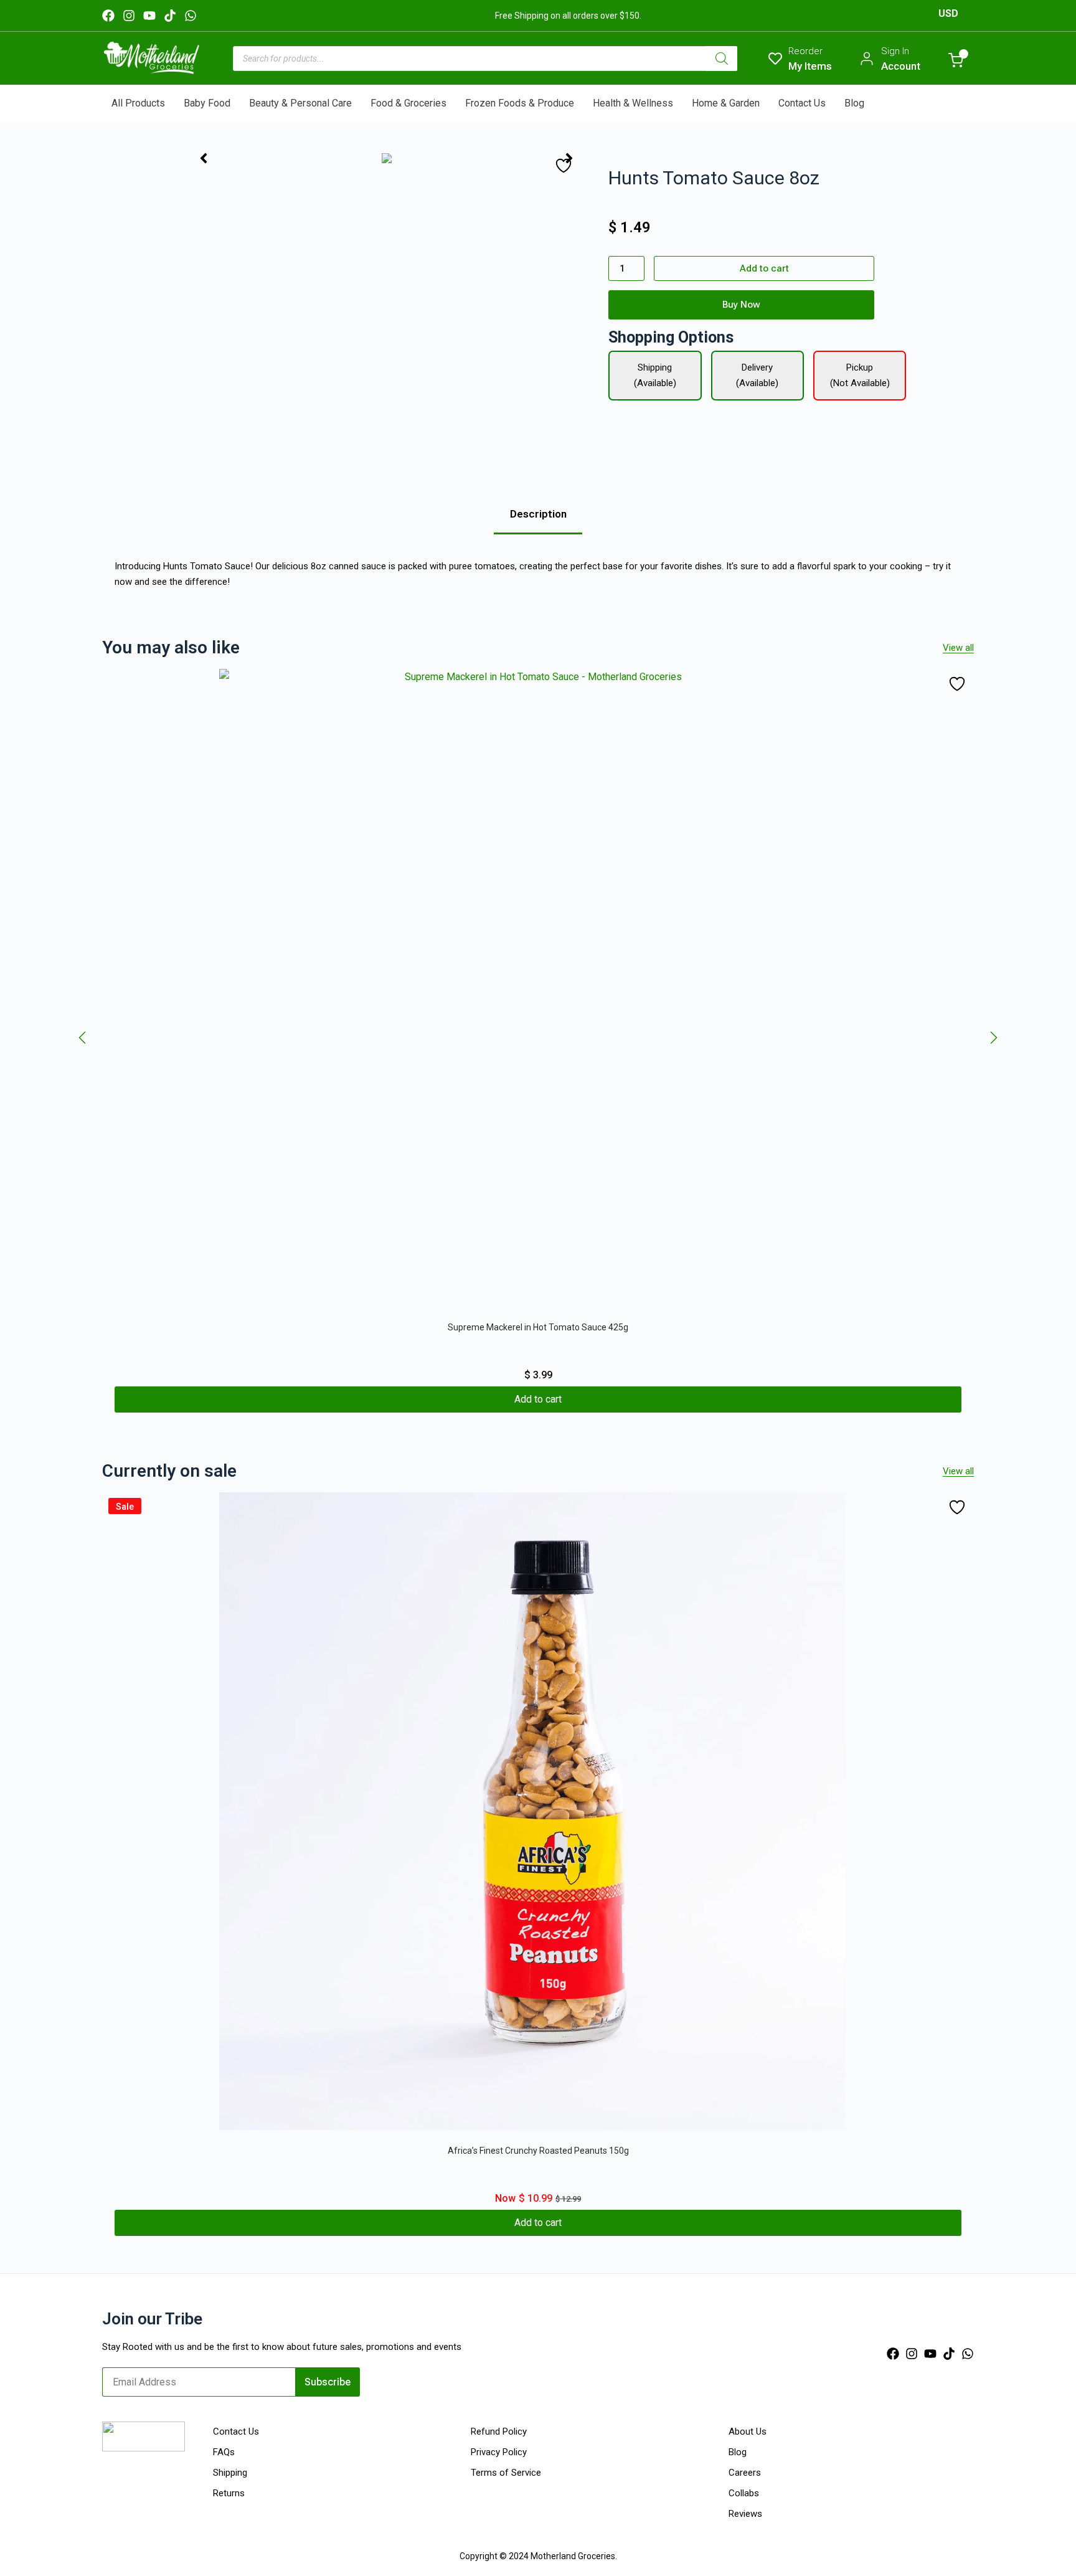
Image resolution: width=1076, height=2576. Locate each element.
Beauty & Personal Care (300, 103)
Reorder (805, 51)
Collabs (744, 2493)
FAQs (224, 2452)
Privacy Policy (499, 2452)
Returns (229, 2493)
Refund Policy (499, 2432)
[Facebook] (108, 16)
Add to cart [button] (538, 1399)
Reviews (745, 2514)
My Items (810, 66)
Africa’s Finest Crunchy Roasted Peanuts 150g (538, 2151)
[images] (386, 158)
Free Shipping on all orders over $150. (568, 16)
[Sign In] (867, 59)
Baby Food (207, 103)
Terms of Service (506, 2473)
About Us (748, 2432)
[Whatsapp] (191, 16)
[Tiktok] (170, 16)
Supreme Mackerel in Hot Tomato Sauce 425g (538, 1327)
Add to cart (764, 268)
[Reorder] (775, 59)
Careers (745, 2473)
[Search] (722, 59)
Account (901, 66)
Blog (854, 103)
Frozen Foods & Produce (520, 103)
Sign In (895, 51)
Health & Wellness (633, 103)
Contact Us (802, 103)
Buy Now (741, 305)
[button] (82, 1038)
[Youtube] (149, 16)
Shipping (230, 2473)
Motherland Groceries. (574, 2556)
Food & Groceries (408, 103)
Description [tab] (538, 514)
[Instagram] (129, 16)
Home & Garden (726, 103)
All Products (138, 103)
